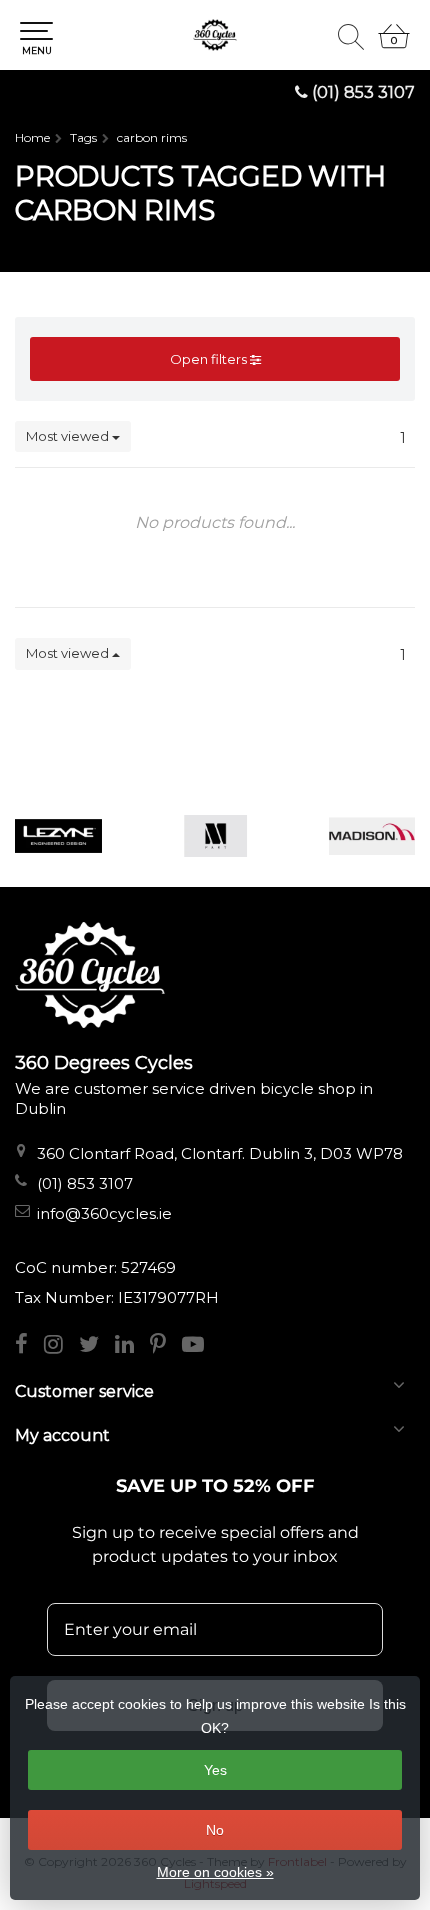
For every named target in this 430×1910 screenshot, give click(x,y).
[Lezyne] (58, 836)
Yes (215, 1770)
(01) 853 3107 (363, 92)
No (215, 1830)
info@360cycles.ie (104, 1213)
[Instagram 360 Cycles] (61, 1346)
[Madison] (372, 836)
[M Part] (215, 836)
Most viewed (69, 436)
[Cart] (394, 45)
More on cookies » (215, 1872)
